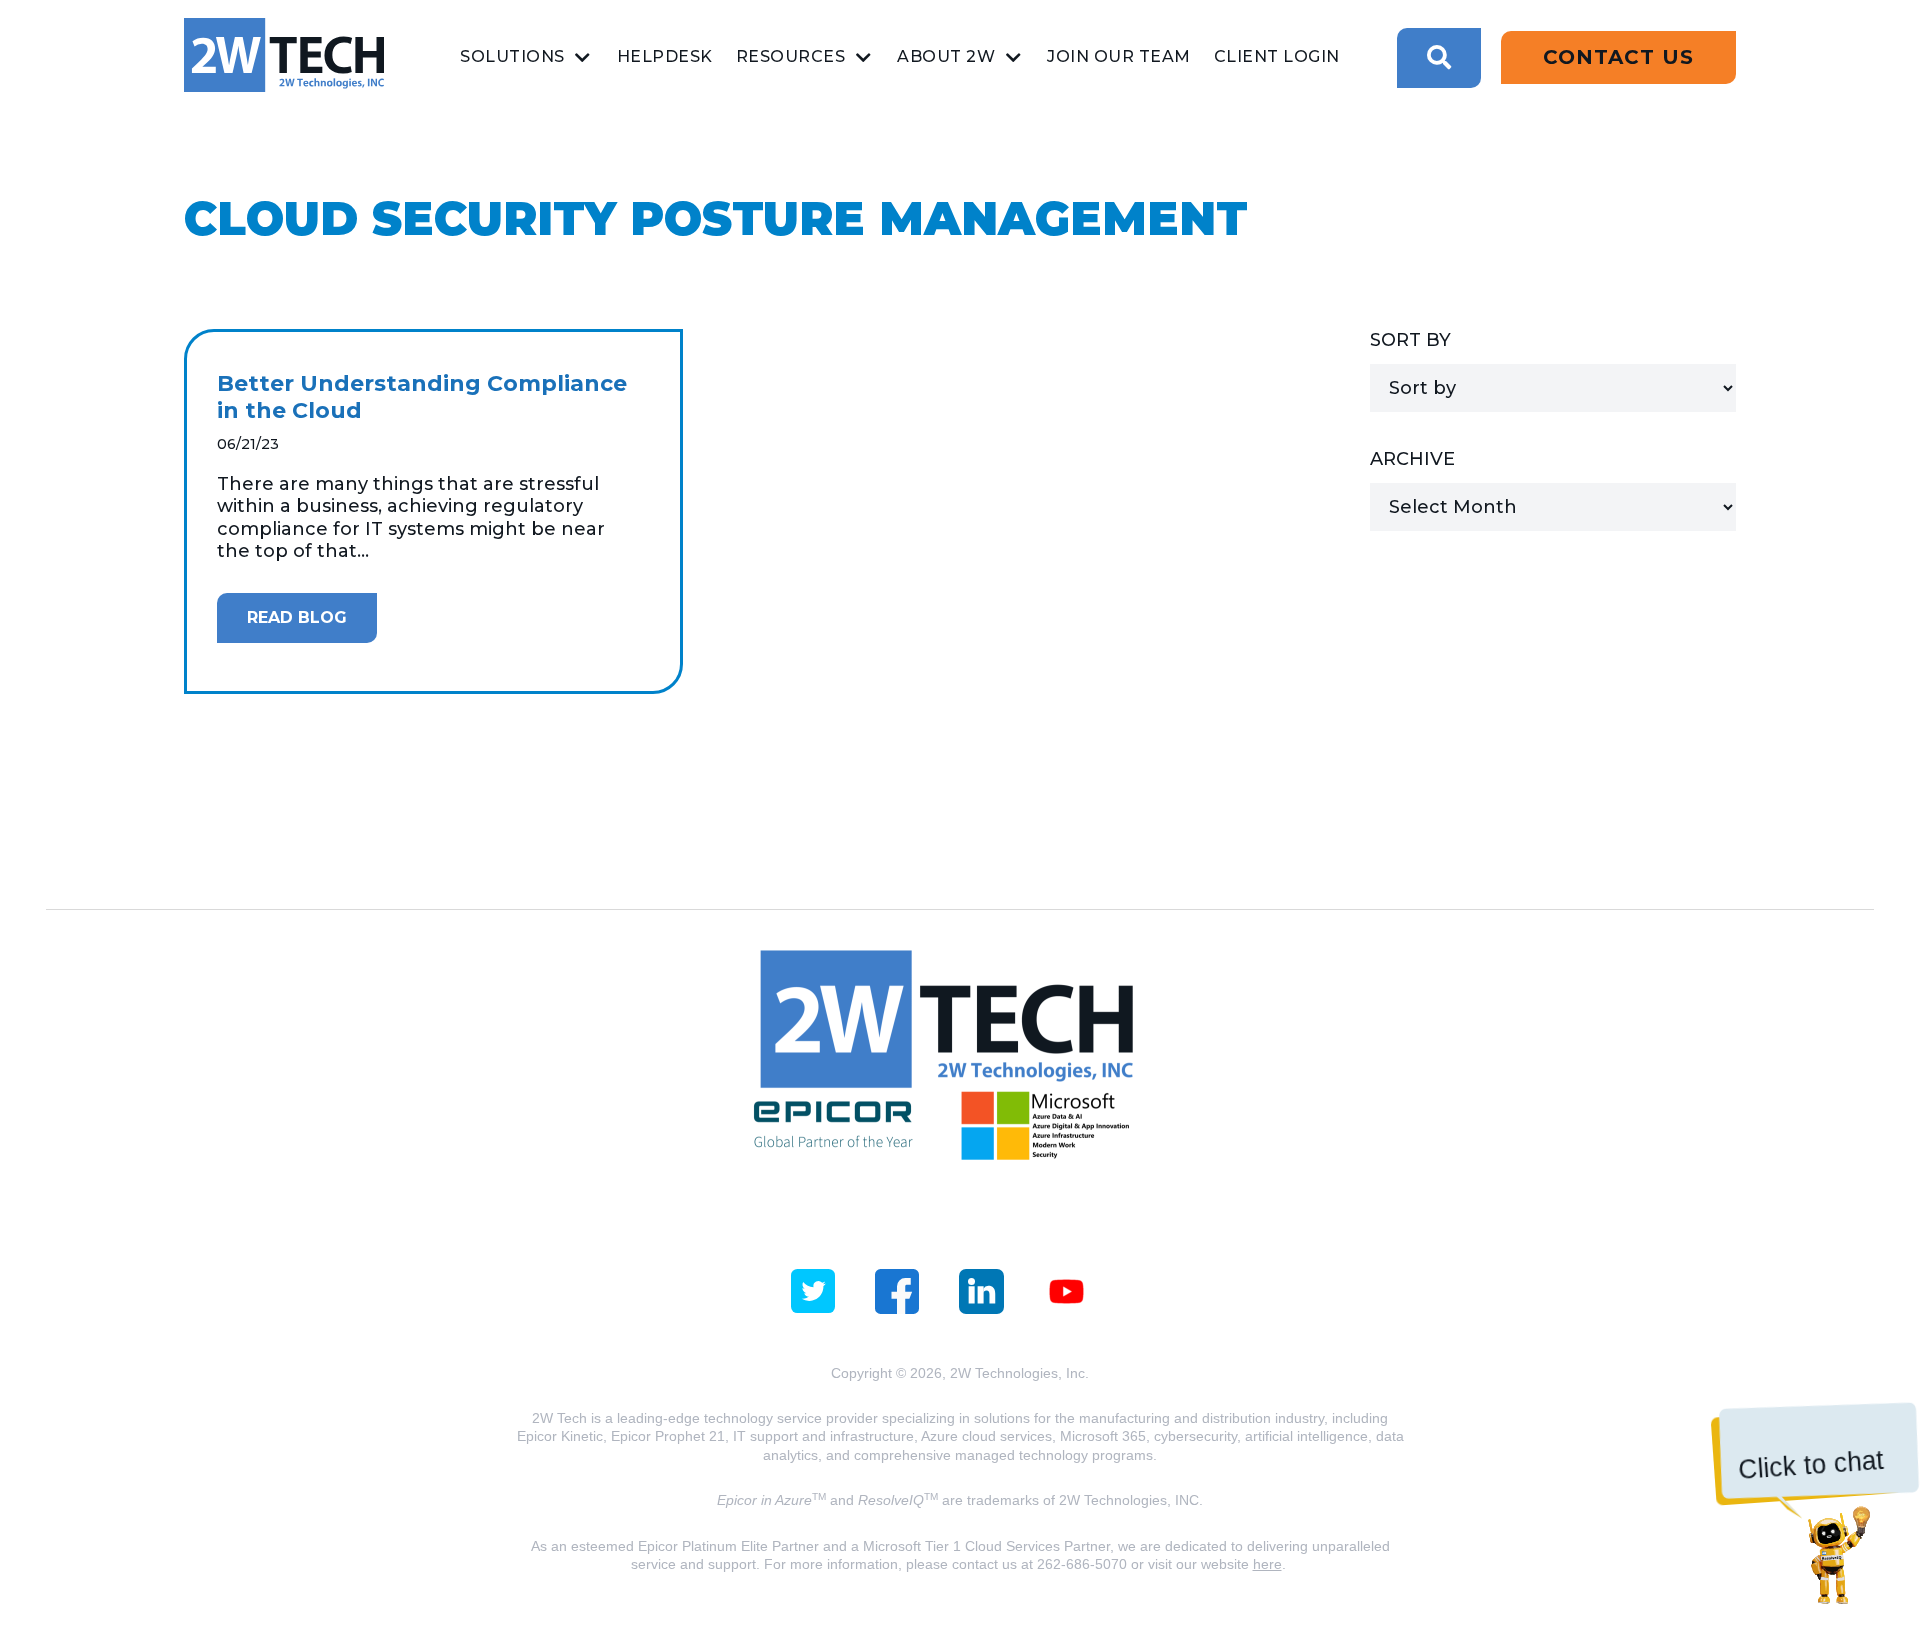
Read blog (297, 617)
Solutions (512, 56)
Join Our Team (1119, 56)
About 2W (946, 56)
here (1267, 1564)
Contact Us (1618, 57)
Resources (791, 56)
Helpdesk (665, 56)
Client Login (1277, 56)
